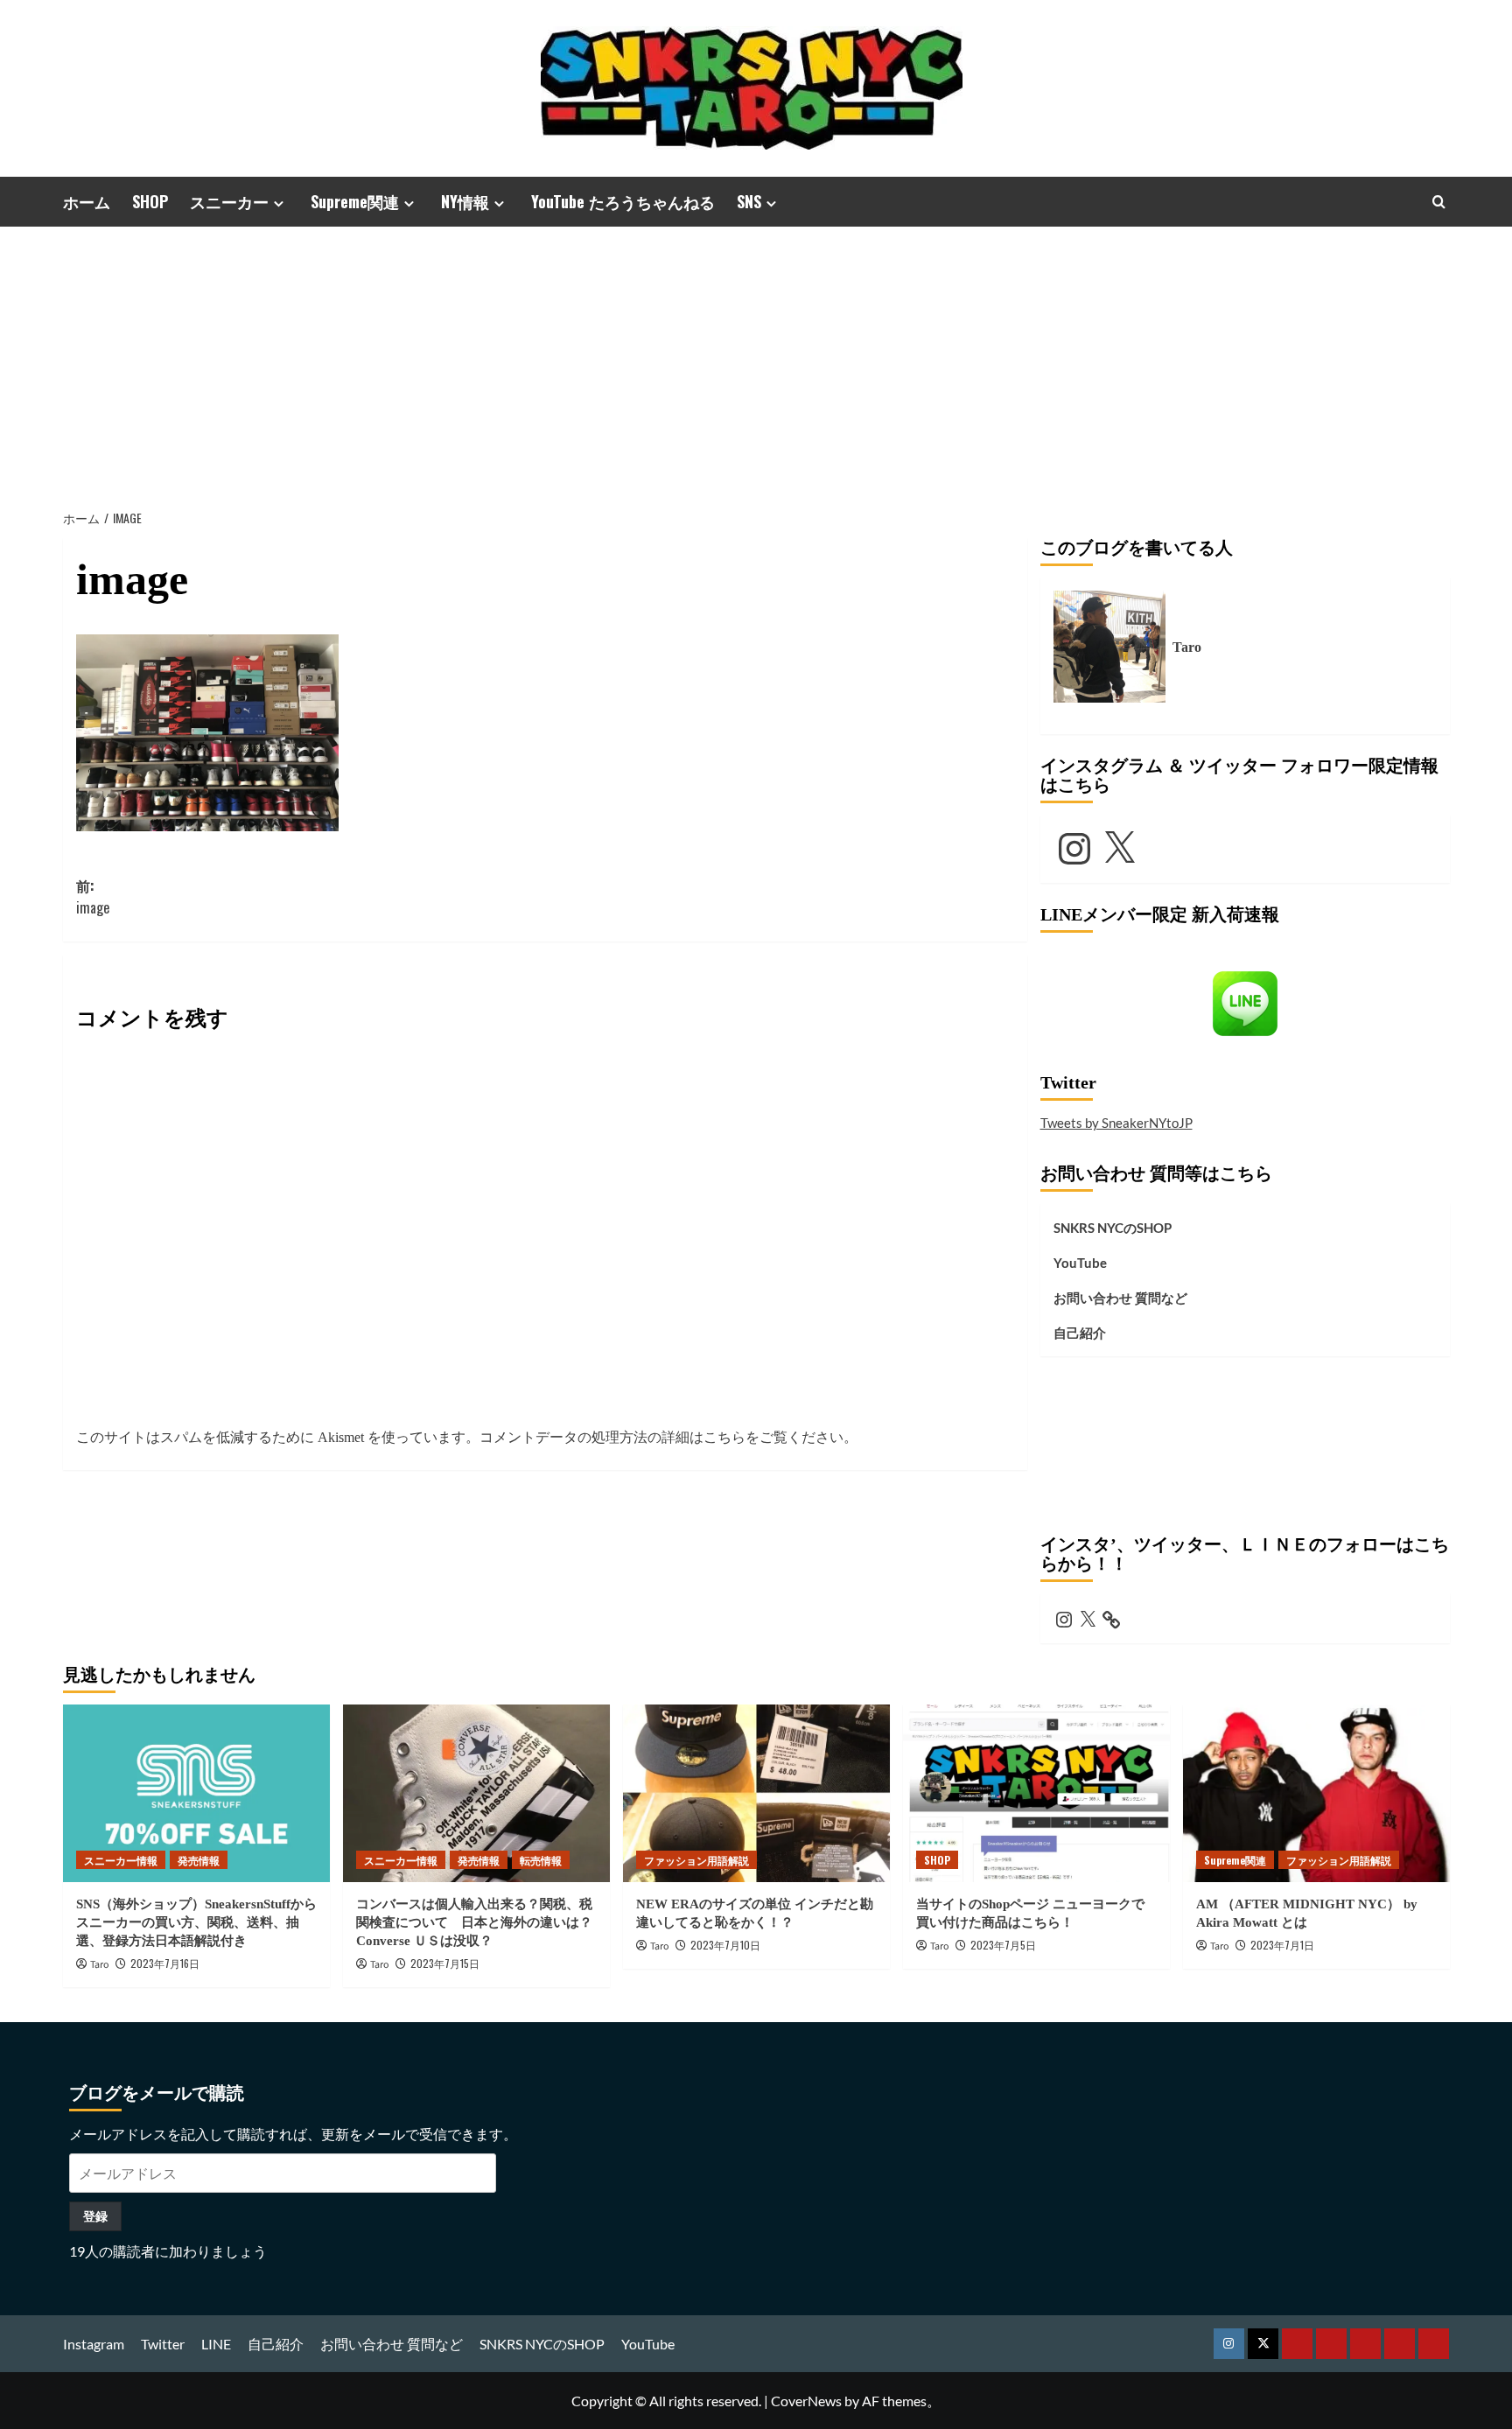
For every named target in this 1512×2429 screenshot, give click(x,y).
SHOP (150, 201)
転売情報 (541, 1860)
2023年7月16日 (165, 1963)
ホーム (87, 201)
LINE (216, 2344)
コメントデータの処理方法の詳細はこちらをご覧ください (661, 1437)
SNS (749, 201)
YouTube (1080, 1263)
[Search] (1439, 202)
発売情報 (199, 1860)
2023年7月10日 (725, 1945)
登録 (95, 2216)
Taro (100, 1965)
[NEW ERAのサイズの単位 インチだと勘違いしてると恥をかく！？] (756, 1793)
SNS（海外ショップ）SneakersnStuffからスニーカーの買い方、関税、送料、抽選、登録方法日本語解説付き (196, 1922)
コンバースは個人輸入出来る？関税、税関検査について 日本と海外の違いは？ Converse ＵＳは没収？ (481, 1922)
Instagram (94, 2344)
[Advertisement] (756, 358)
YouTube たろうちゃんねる (623, 201)
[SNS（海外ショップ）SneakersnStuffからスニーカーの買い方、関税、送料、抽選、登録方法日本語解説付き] (196, 1793)
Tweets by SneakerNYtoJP (1116, 1123)
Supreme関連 (355, 201)
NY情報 (465, 201)
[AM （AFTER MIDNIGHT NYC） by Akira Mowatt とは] (1316, 1793)
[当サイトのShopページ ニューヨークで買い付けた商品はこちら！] (1036, 1793)
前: (93, 897)
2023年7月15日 (445, 1963)
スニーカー (229, 201)
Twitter (163, 2344)
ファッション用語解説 (696, 1860)
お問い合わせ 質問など (1120, 1298)
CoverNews (806, 2401)
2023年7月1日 (1282, 1945)
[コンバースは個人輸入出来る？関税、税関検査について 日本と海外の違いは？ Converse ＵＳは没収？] (476, 1793)
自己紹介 (1080, 1333)
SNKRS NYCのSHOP (1113, 1228)
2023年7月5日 (1003, 1945)
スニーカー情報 (121, 1860)
